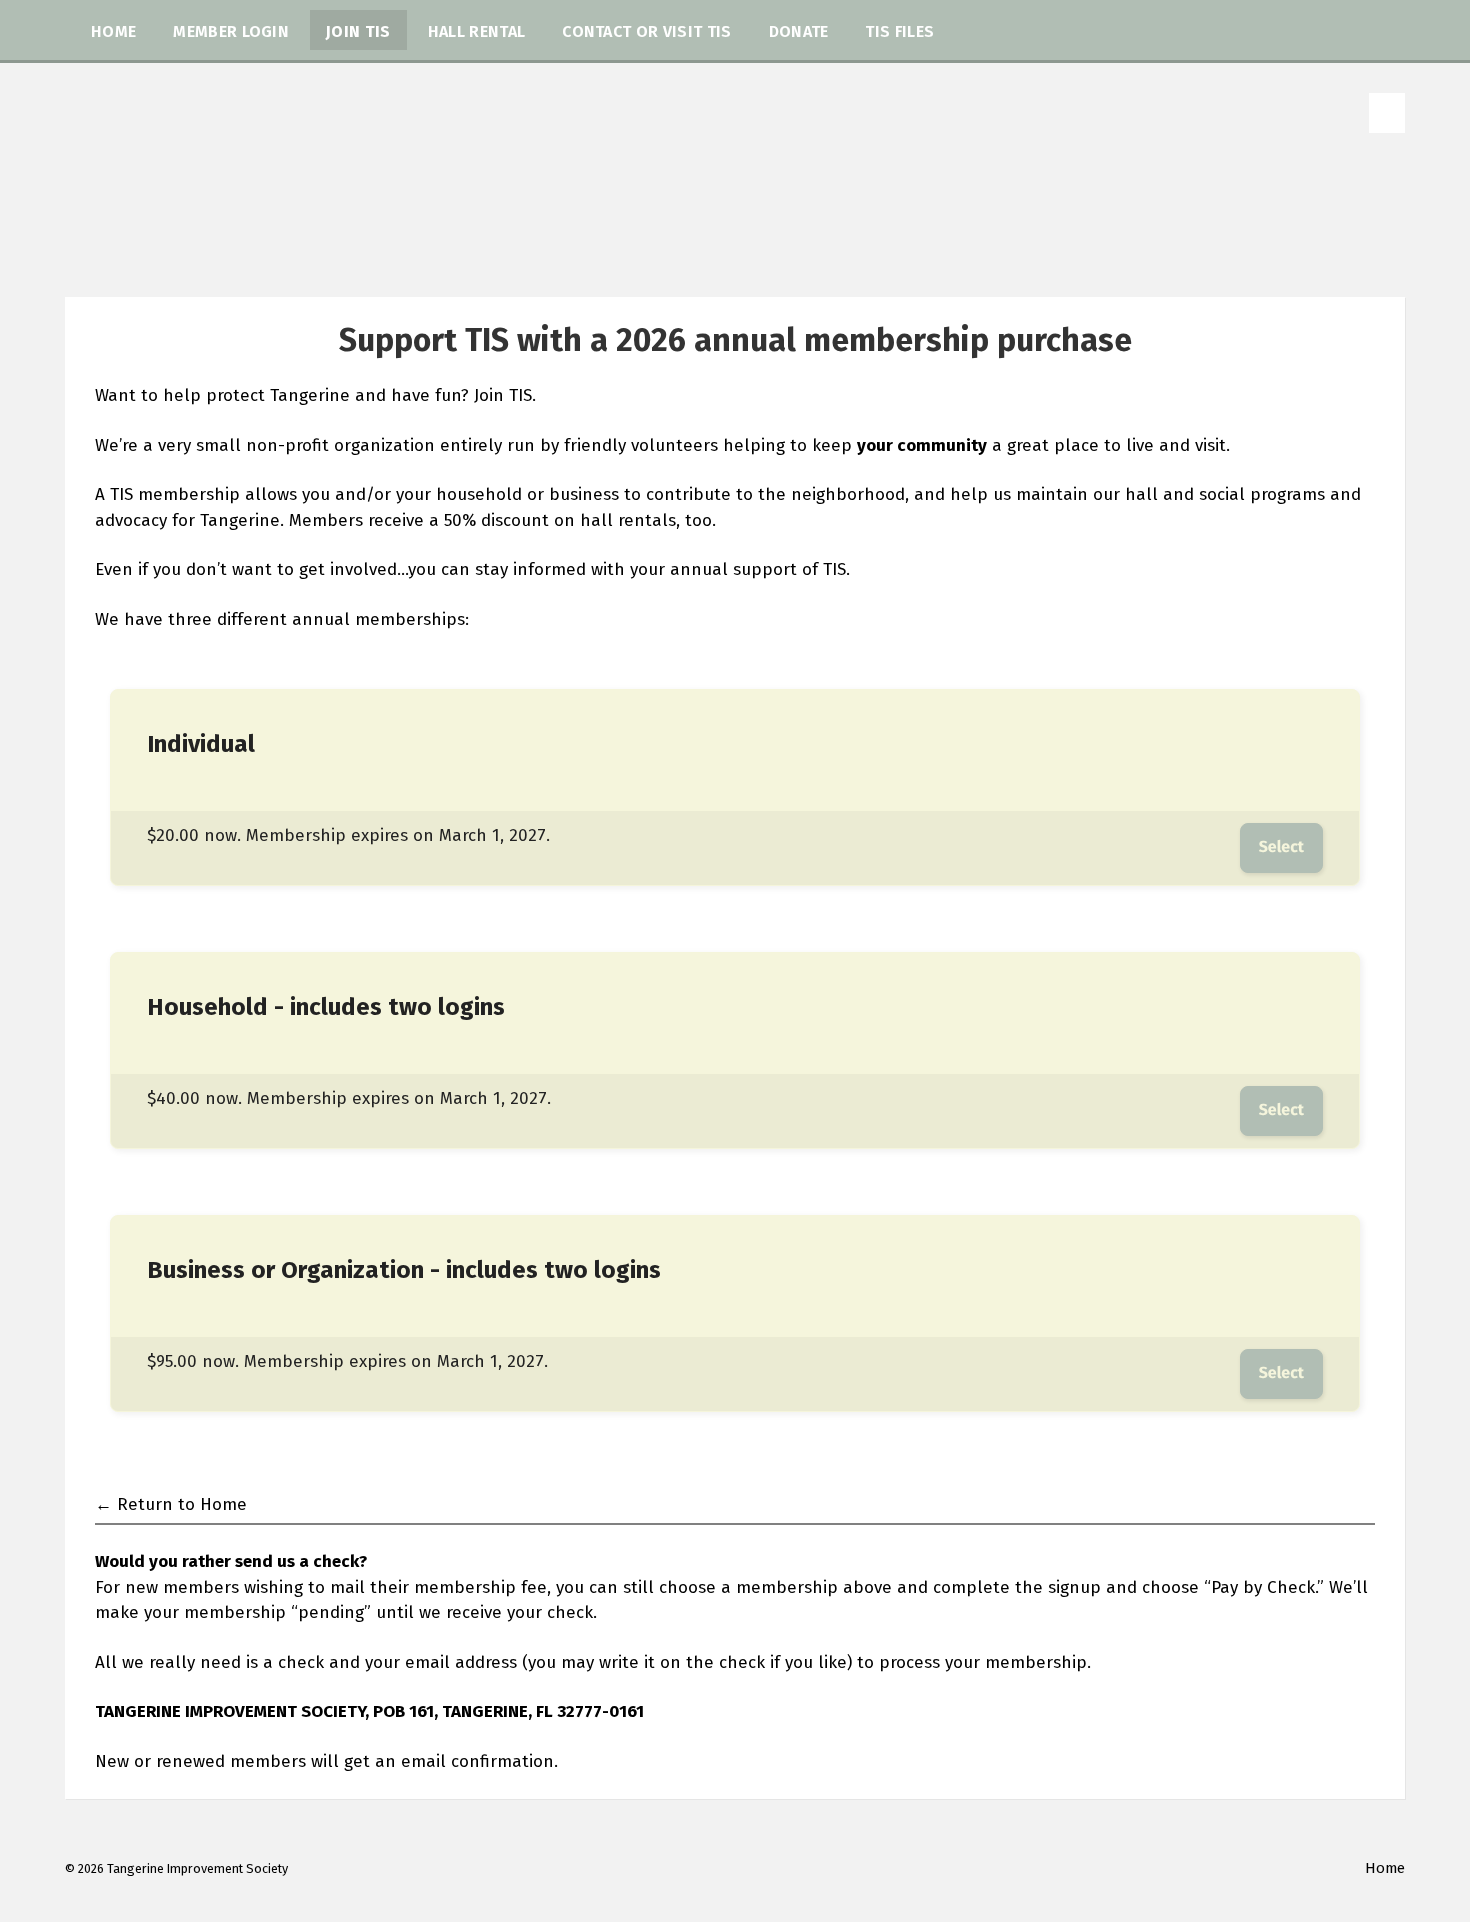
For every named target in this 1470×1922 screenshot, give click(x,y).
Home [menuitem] (1385, 1868)
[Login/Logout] (1387, 113)
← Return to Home (171, 1504)
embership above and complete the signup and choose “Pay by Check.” (1037, 1587)
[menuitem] (113, 30)
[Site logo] (735, 256)
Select (1281, 847)
